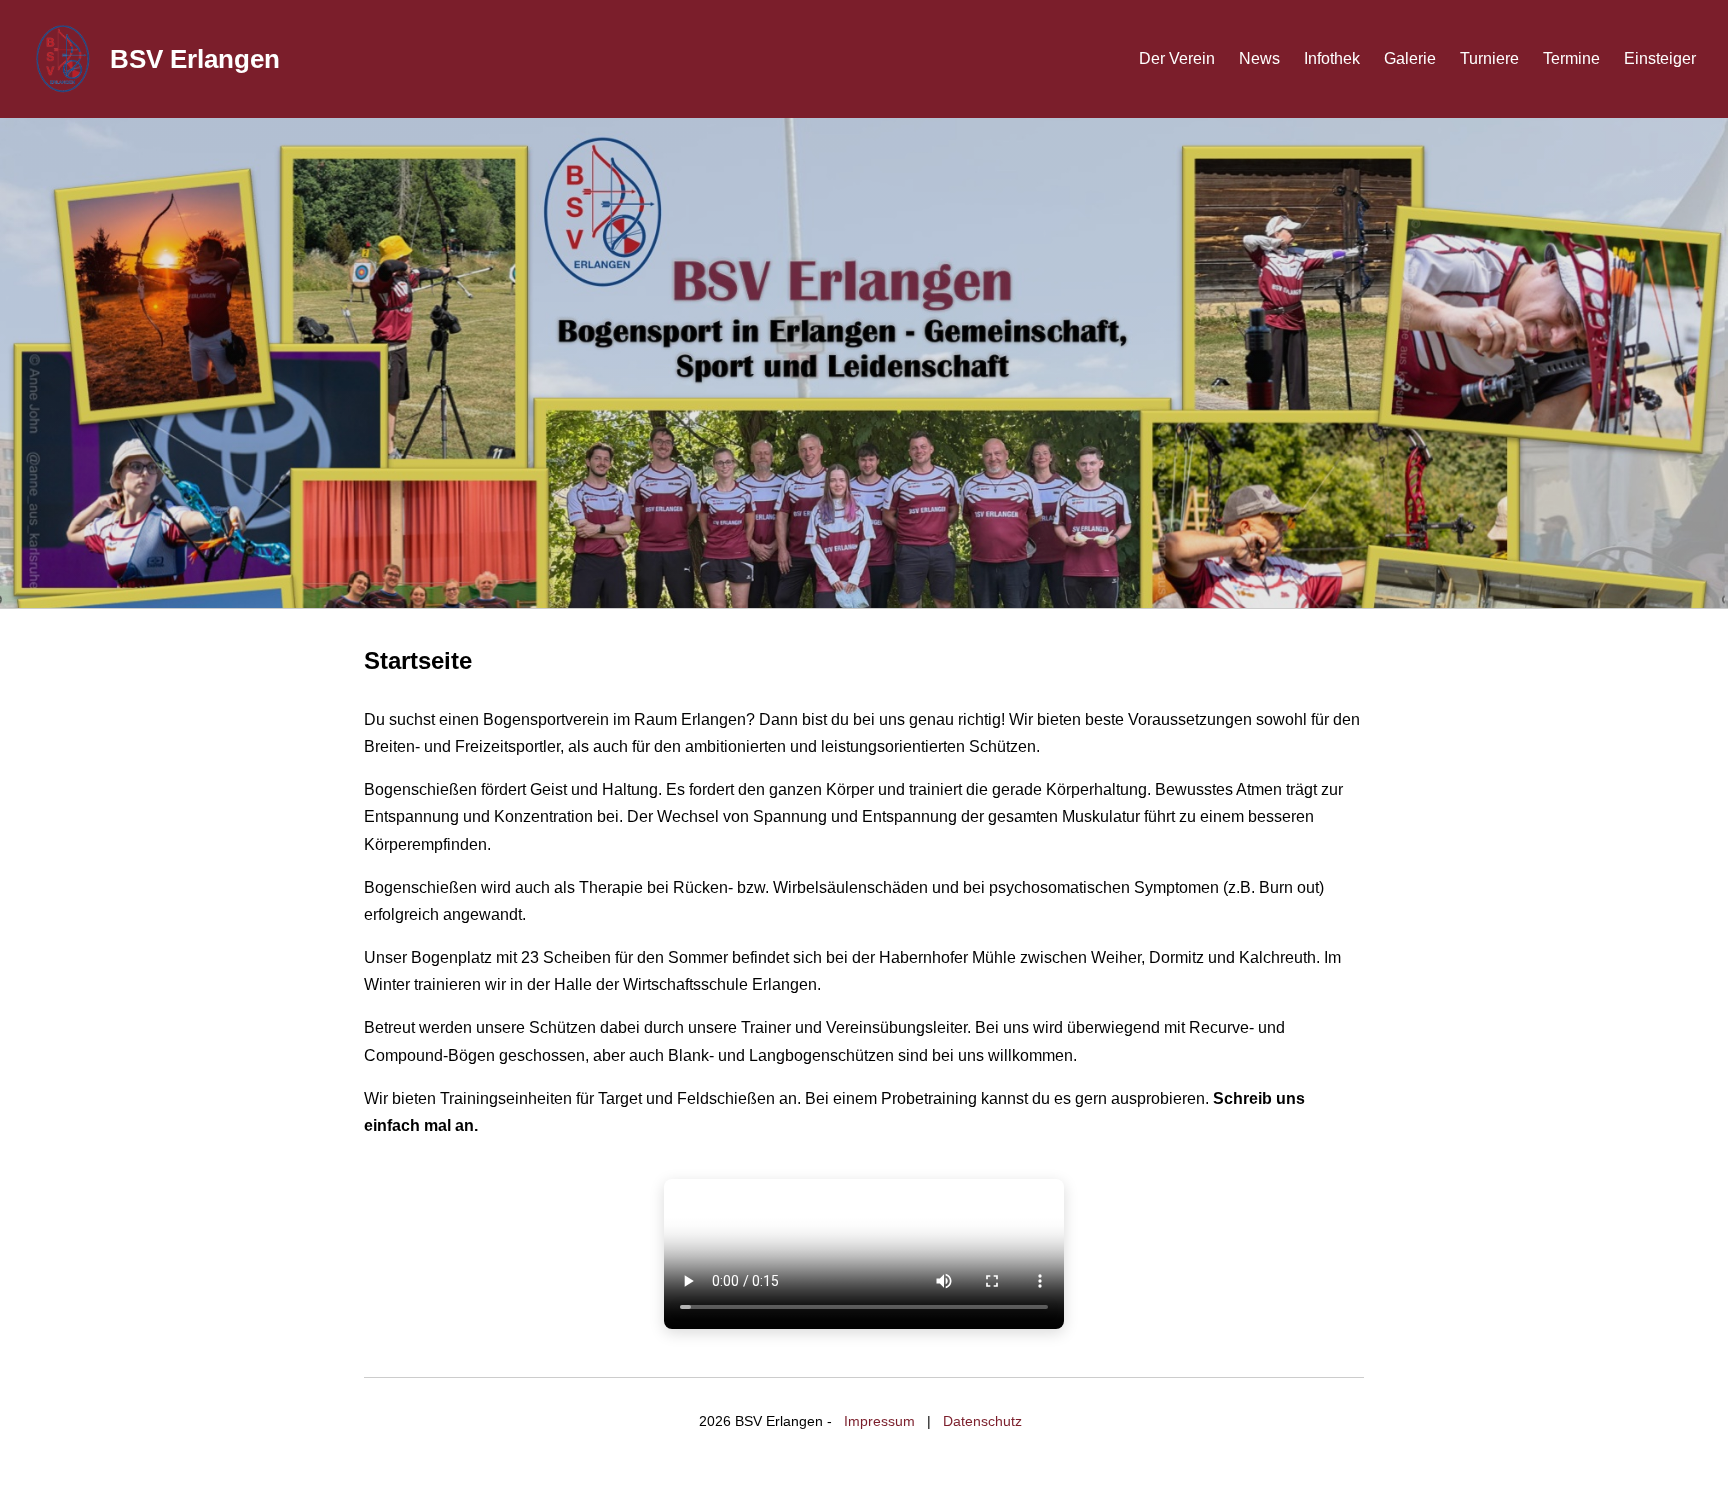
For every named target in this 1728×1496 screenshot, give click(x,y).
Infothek (1332, 58)
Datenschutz (982, 1421)
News (1259, 58)
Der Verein (1177, 58)
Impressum (879, 1421)
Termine (1571, 58)
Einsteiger (1660, 58)
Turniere (1489, 58)
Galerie (1410, 58)
